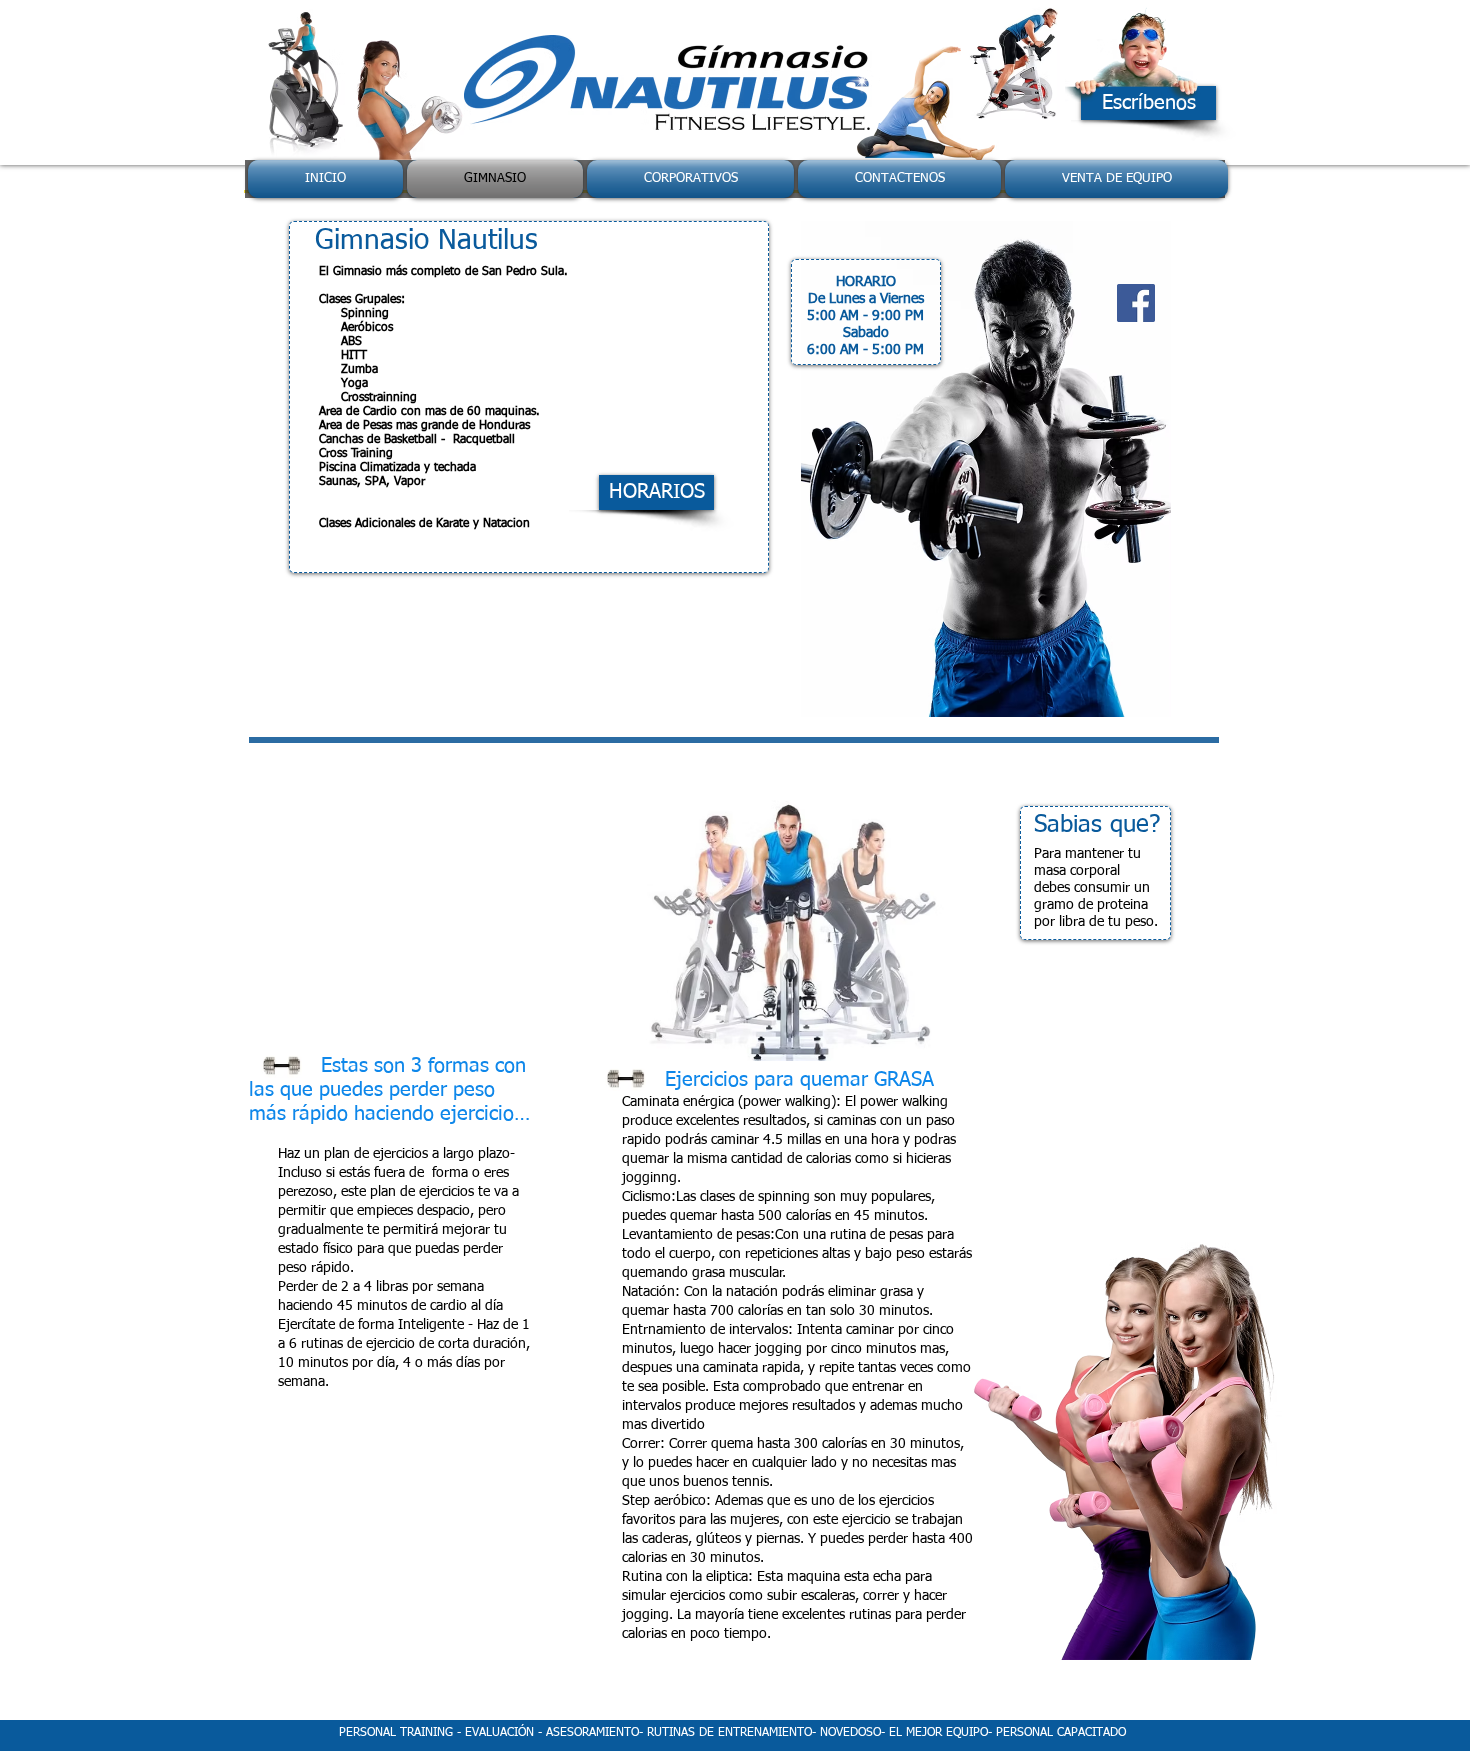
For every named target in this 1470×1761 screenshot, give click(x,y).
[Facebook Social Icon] (1136, 303)
